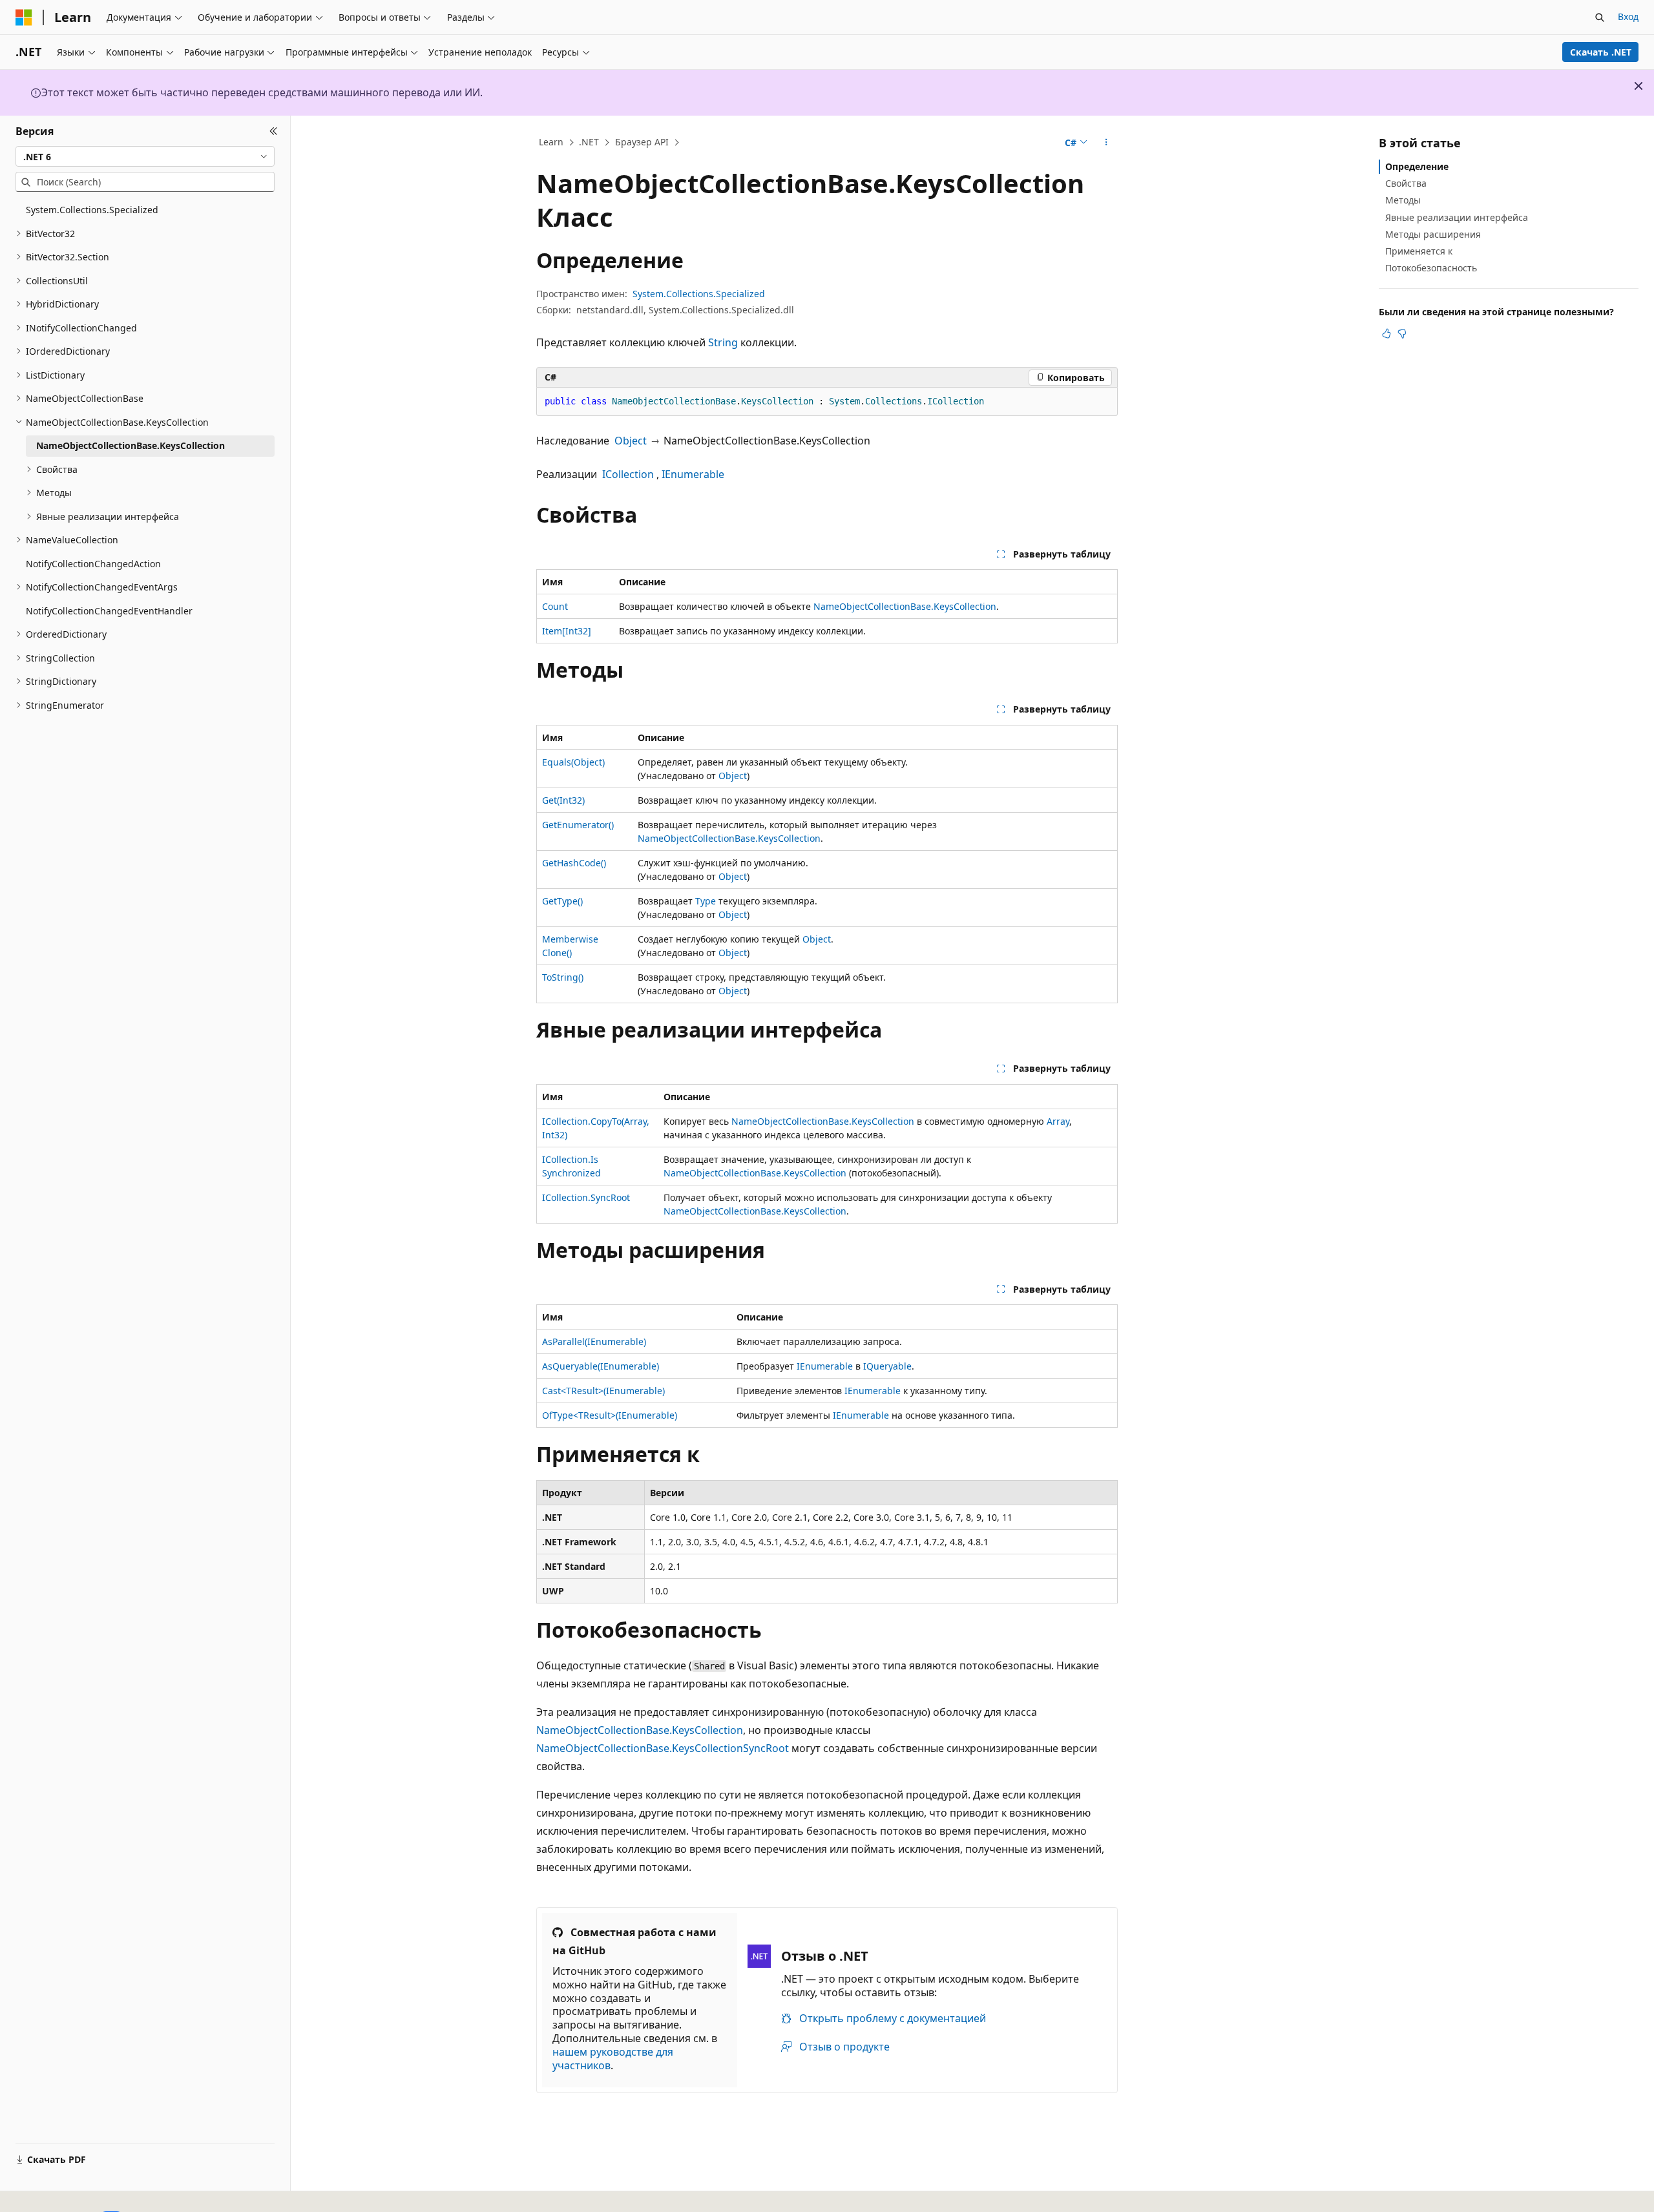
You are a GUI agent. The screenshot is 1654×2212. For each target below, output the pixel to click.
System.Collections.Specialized (699, 294)
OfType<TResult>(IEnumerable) (610, 1415)
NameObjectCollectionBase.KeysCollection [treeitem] (131, 445)
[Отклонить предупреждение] (1638, 86)
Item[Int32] (567, 631)
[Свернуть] (274, 131)
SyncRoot (766, 1748)
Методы (1403, 200)
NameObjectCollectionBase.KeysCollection (905, 606)
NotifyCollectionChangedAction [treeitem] (93, 564)
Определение (1417, 166)
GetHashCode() (574, 863)
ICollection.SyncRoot (586, 1197)
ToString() (563, 977)
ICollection (628, 474)
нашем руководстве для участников (613, 2059)
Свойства (1406, 183)
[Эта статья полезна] (1387, 333)
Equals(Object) (573, 762)
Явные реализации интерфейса (1457, 217)
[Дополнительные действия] (1106, 143)
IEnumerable (693, 474)
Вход (1628, 16)
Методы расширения (1433, 234)
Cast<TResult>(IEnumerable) (603, 1391)
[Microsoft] (24, 17)
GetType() (562, 901)
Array (1058, 1121)
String (723, 342)
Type (706, 901)
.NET (589, 142)
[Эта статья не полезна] (1402, 333)
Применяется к (1419, 251)
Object (631, 441)
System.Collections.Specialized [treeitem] (92, 210)
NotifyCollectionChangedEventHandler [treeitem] (109, 611)
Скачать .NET (1601, 52)
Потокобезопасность (1431, 268)
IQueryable (887, 1366)
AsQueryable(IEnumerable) (601, 1366)
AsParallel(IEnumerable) (594, 1341)
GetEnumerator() (578, 825)
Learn (551, 142)
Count (555, 606)
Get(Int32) (563, 800)
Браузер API (642, 142)
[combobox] (145, 156)
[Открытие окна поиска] (1600, 17)
